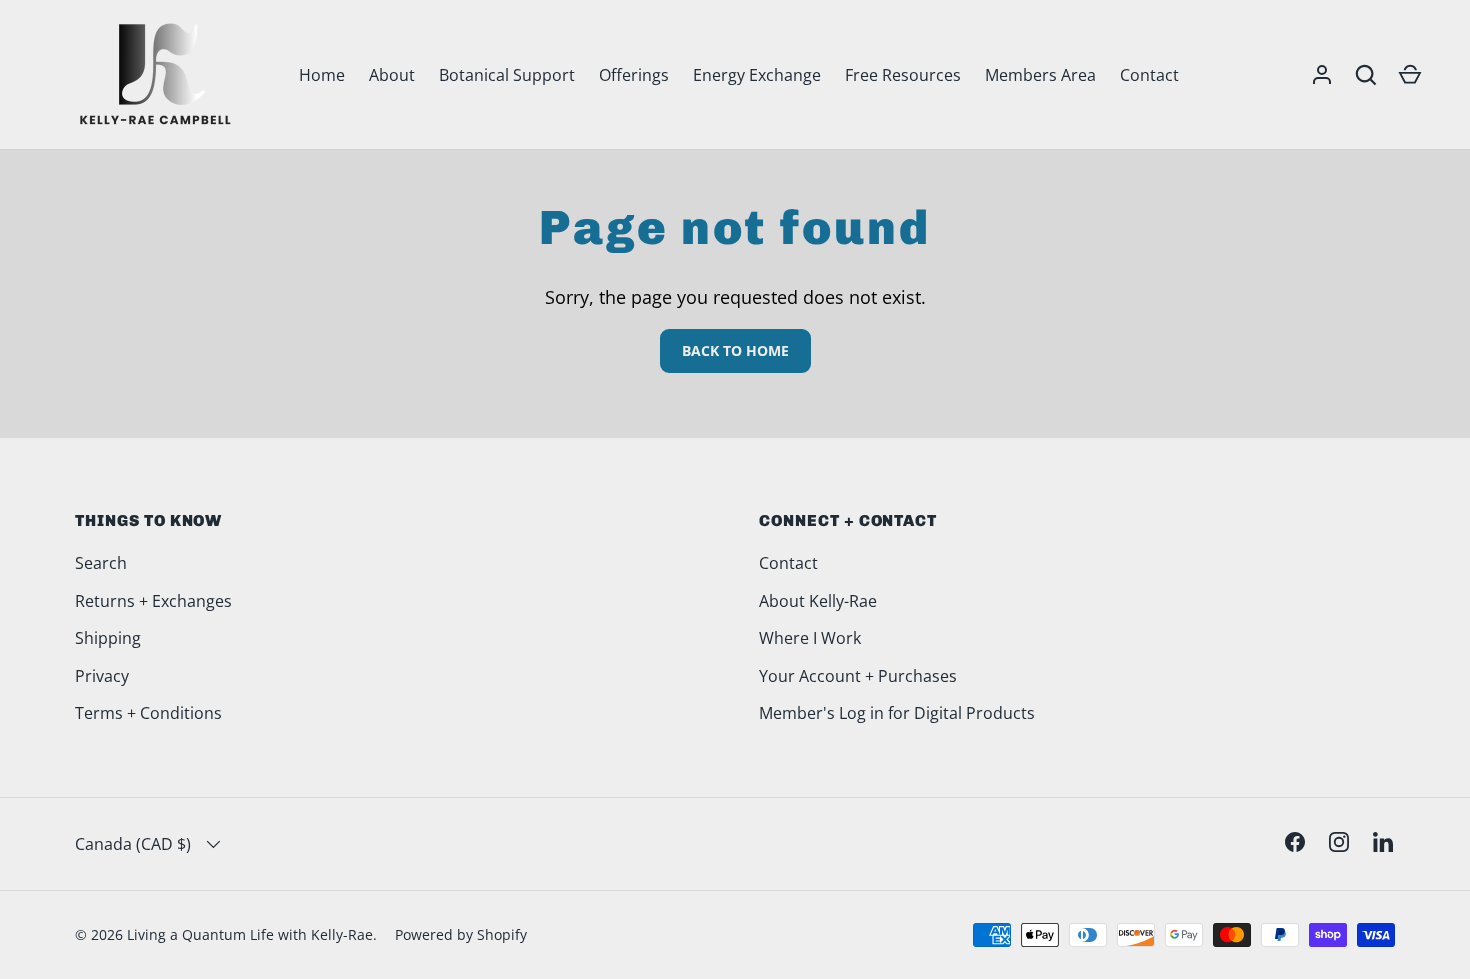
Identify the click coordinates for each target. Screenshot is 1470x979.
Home (322, 75)
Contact (1149, 75)
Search (101, 563)
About (392, 75)
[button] (1410, 75)
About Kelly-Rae (818, 601)
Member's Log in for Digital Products (897, 713)
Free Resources (903, 75)
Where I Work (810, 638)
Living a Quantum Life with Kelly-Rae (250, 934)
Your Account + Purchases (858, 676)
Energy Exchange (757, 75)
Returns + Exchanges (153, 601)
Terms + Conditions (148, 713)
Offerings (634, 75)
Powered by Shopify (461, 934)
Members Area (1040, 75)
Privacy (102, 676)
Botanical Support (507, 75)
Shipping (108, 638)
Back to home (735, 350)
